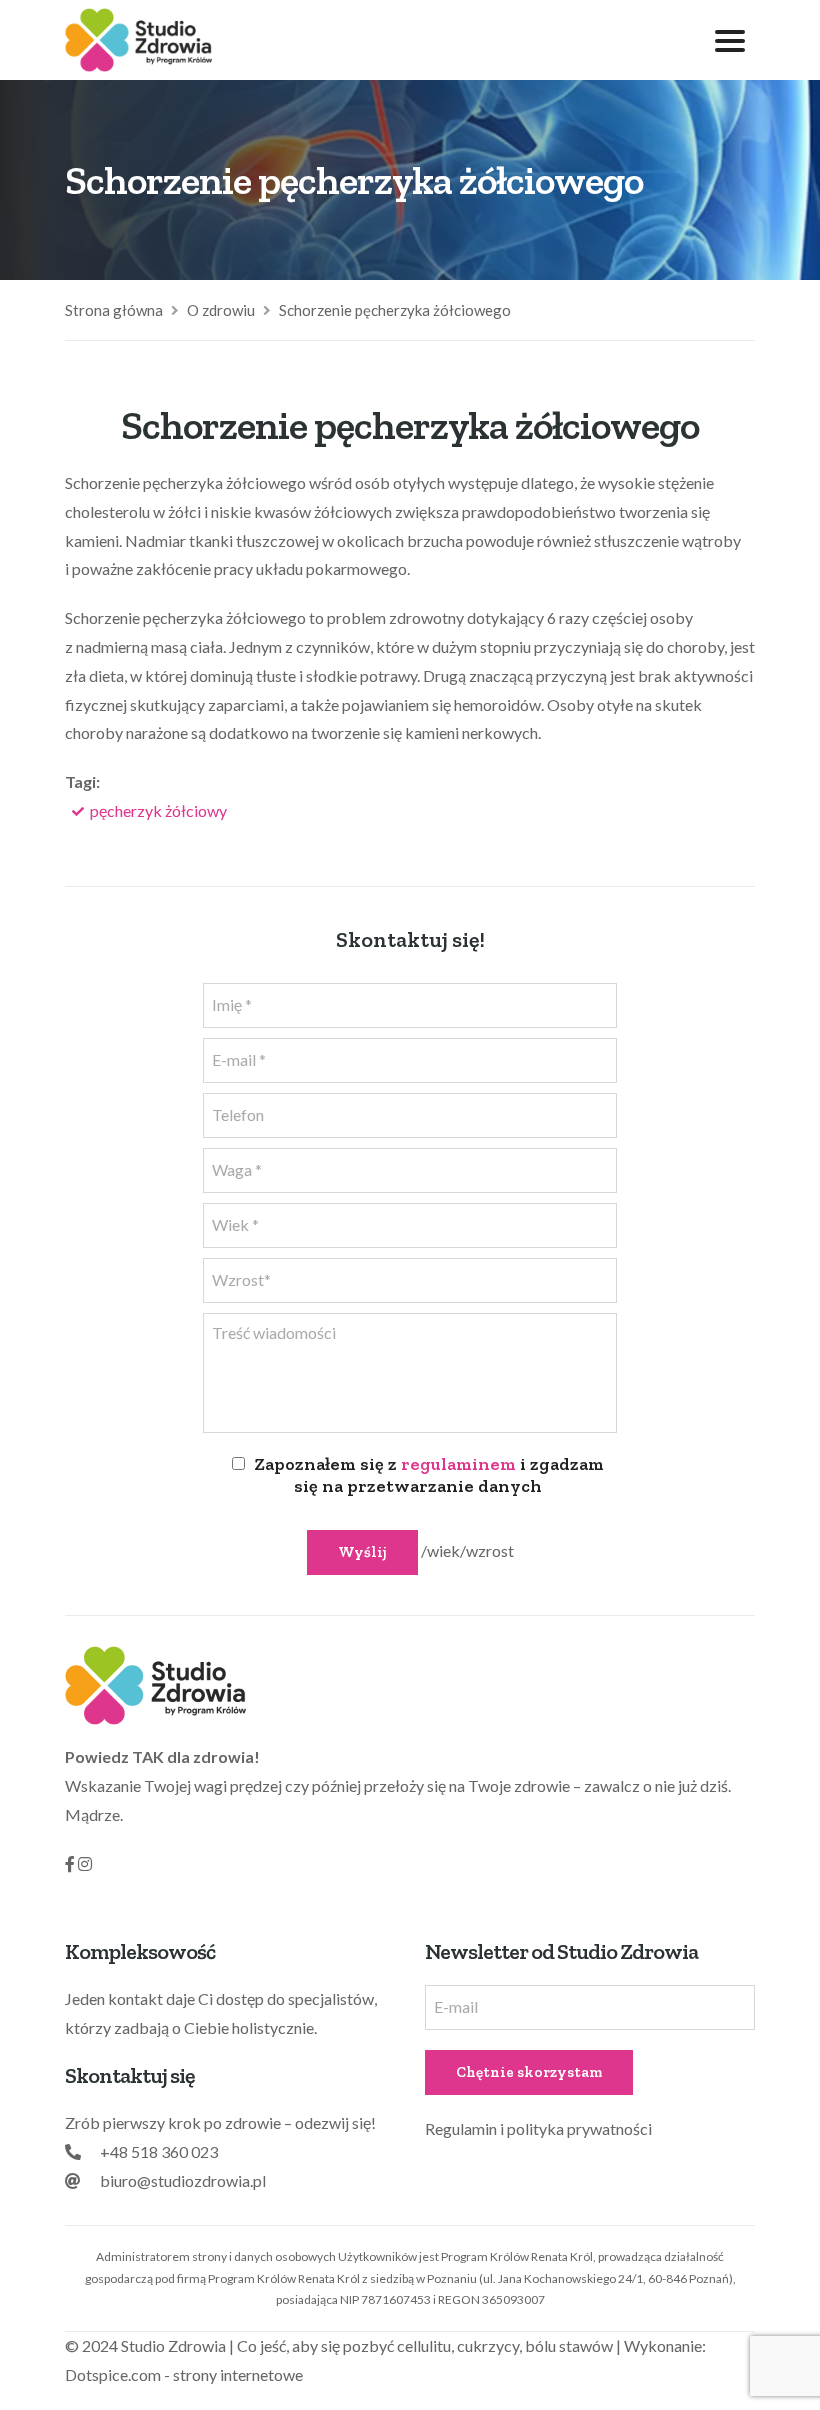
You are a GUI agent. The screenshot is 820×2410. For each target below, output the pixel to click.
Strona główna (114, 310)
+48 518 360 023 (159, 2151)
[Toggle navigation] (730, 40)
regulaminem (458, 1464)
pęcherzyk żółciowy (158, 810)
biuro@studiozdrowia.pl (183, 2180)
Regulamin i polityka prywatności (538, 2128)
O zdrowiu (221, 310)
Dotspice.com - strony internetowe (184, 2374)
